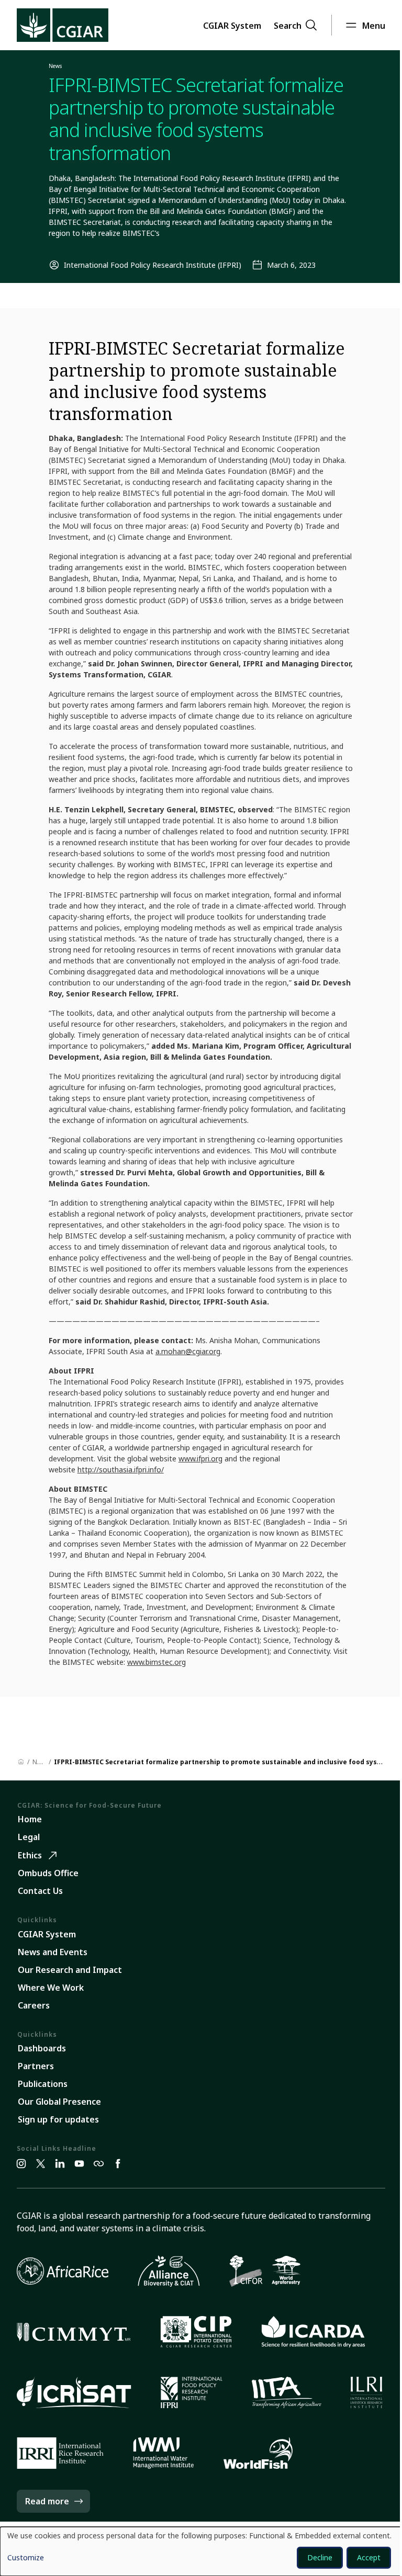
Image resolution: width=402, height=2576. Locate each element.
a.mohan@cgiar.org (188, 1351)
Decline (320, 2557)
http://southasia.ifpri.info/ (121, 1469)
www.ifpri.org (200, 1459)
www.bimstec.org (157, 1662)
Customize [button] (26, 2558)
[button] (232, 25)
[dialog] (201, 2551)
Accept (369, 2557)
